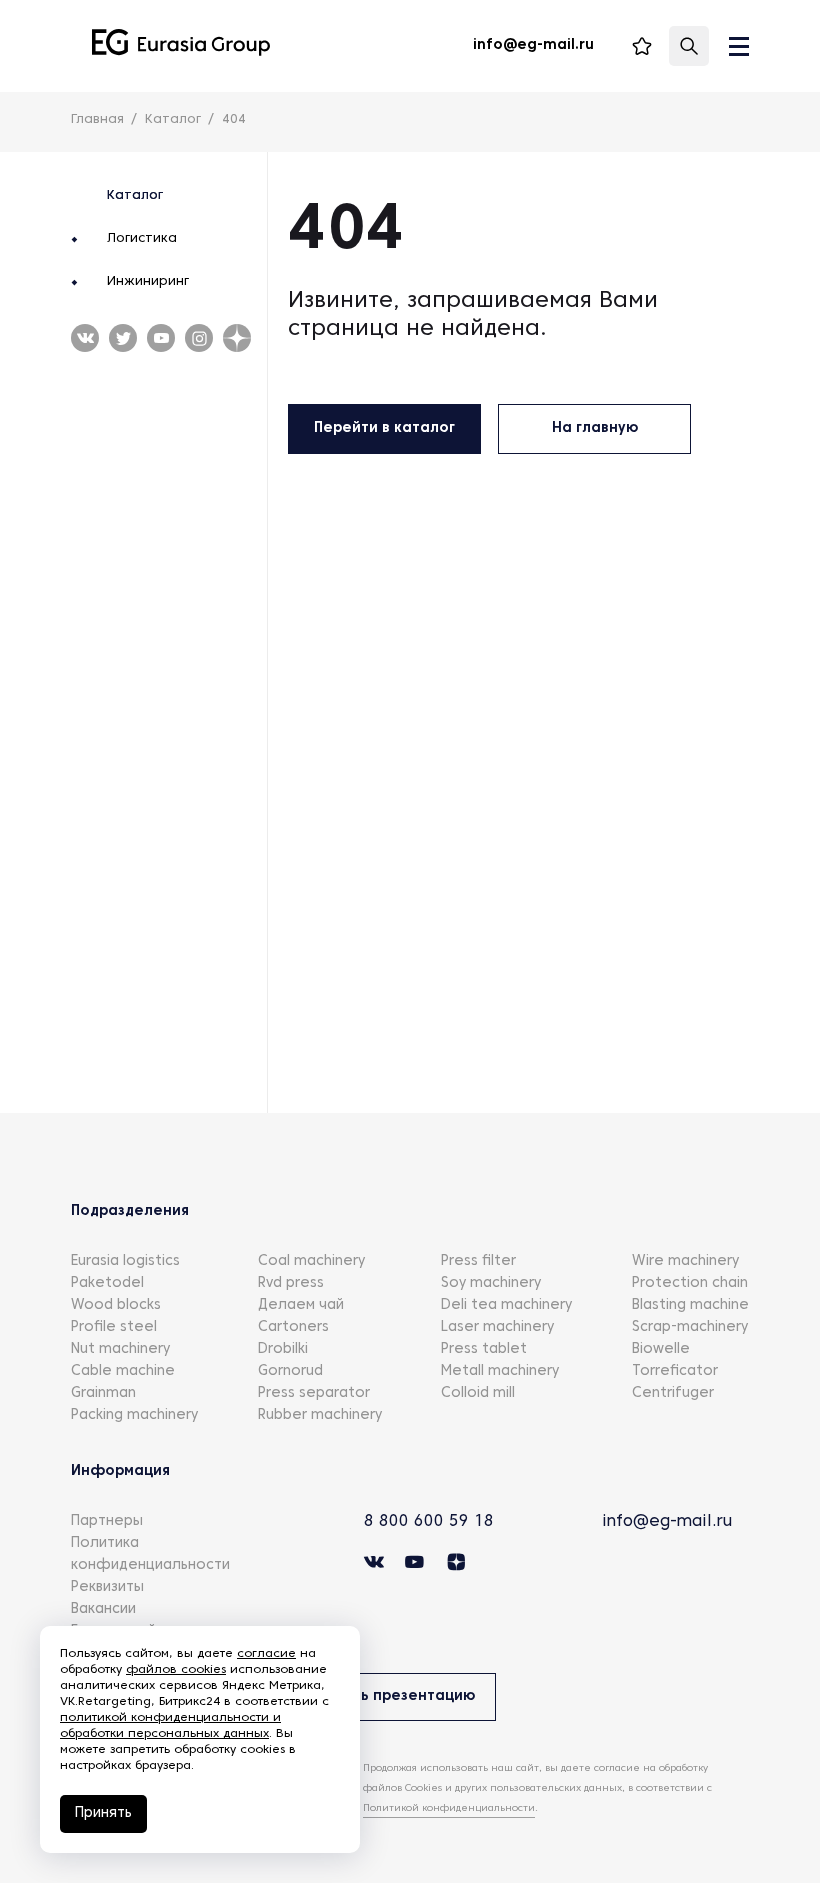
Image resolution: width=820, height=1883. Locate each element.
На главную (595, 428)
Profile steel (114, 1327)
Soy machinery (491, 1283)
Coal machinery (311, 1261)
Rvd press (291, 1283)
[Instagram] (199, 338)
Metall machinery (500, 1371)
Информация (120, 1471)
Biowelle (661, 1349)
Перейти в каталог (384, 428)
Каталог (135, 196)
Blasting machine (690, 1305)
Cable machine (123, 1371)
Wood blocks (116, 1305)
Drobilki (283, 1349)
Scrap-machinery (690, 1327)
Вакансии (103, 1609)
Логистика (142, 239)
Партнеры (107, 1521)
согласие (266, 1654)
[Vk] (85, 338)
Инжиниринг (148, 282)
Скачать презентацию (391, 1696)
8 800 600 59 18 (429, 1522)
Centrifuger (673, 1393)
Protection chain (690, 1283)
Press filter (478, 1261)
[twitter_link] (161, 338)
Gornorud (290, 1371)
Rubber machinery (320, 1415)
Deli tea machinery (506, 1305)
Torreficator (675, 1371)
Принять (103, 1813)
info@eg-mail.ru (667, 1522)
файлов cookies (176, 1670)
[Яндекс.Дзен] (237, 338)
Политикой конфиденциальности (449, 1808)
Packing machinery (134, 1415)
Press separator (314, 1393)
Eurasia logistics (125, 1261)
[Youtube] (123, 338)
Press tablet (484, 1349)
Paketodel (107, 1283)
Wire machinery (685, 1261)
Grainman (103, 1393)
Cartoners (293, 1327)
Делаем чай (301, 1305)
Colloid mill (478, 1393)
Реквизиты (107, 1587)
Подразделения (130, 1211)
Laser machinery (497, 1327)
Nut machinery (120, 1349)
